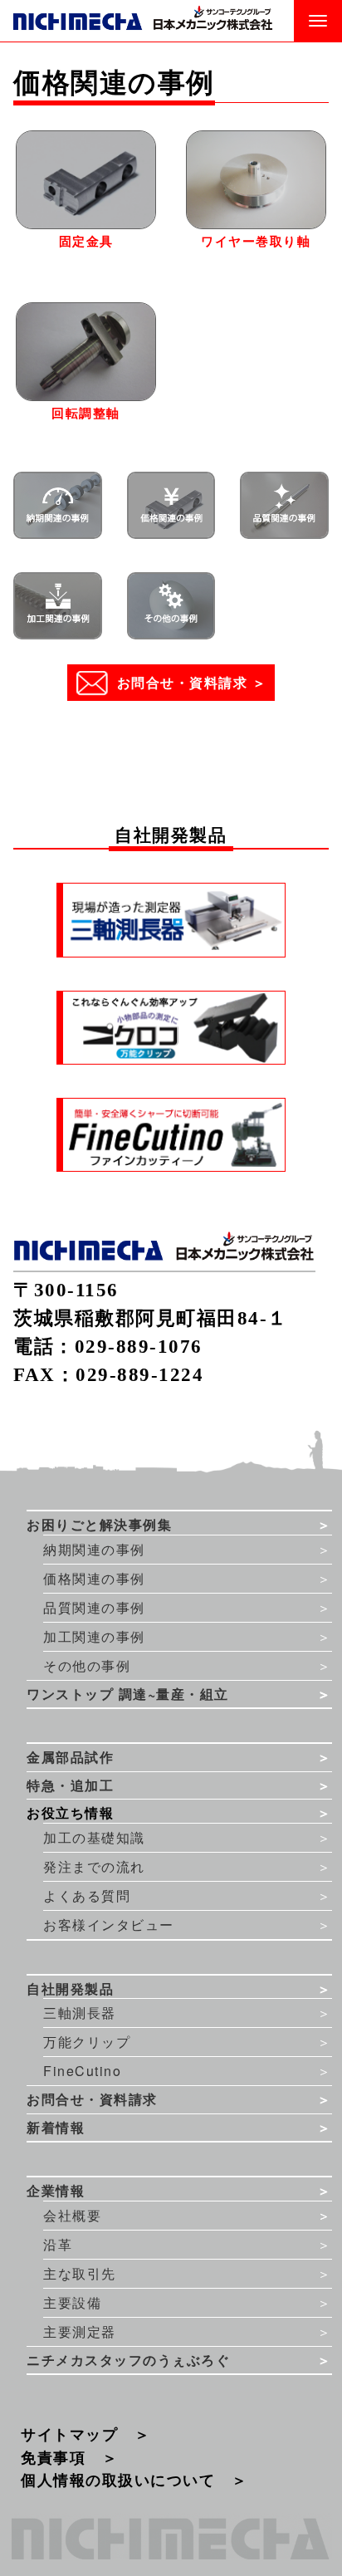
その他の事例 (87, 1665)
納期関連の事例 (94, 1549)
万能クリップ (87, 2042)
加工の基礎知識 (94, 1837)
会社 (72, 2215)
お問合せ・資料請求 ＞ (192, 682)
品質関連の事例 (94, 1607)
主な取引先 (80, 2273)
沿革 (58, 2244)
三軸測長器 (80, 2013)
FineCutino (82, 2071)
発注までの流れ (94, 1866)
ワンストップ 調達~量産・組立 (128, 1694)
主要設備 (72, 2302)
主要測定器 (80, 2331)
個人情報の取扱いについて (118, 2480)
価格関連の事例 (94, 1578)
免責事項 (53, 2458)
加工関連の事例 (94, 1636)
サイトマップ (69, 2434)
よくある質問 (87, 1895)
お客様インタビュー (109, 1925)
